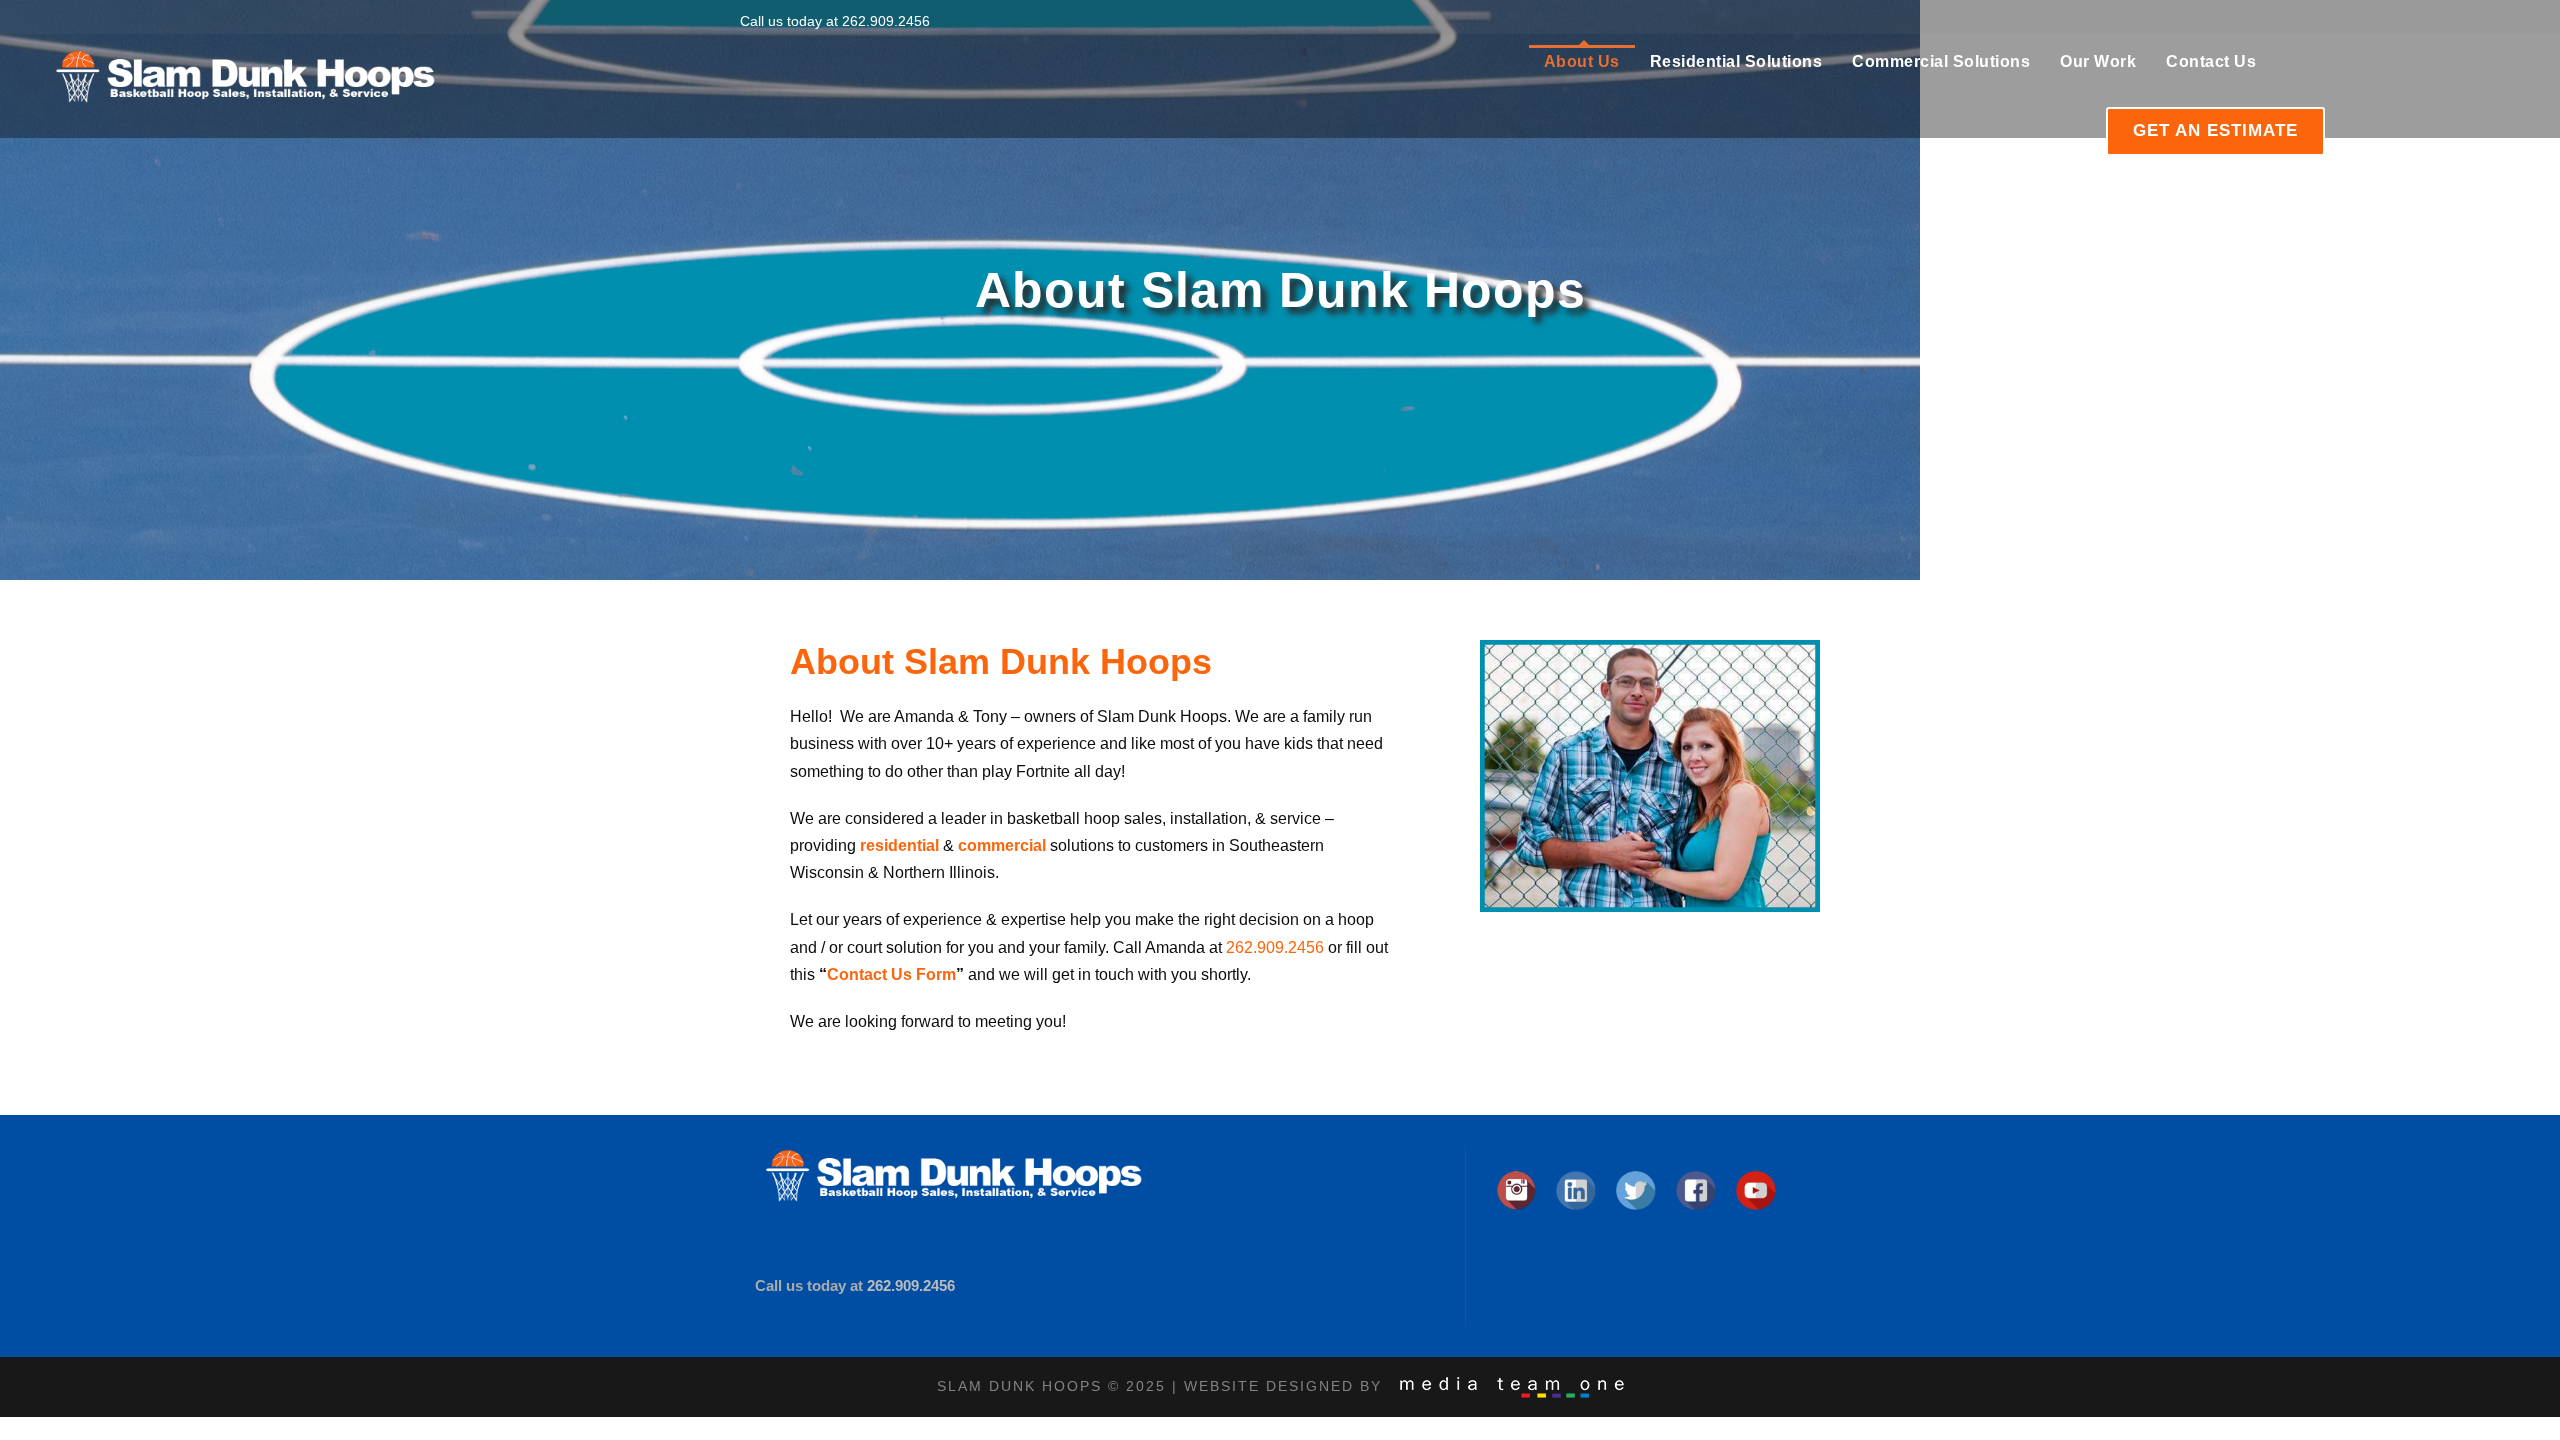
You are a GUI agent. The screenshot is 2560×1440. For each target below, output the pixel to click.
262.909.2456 (886, 21)
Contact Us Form (891, 974)
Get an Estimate (2215, 130)
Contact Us (2211, 61)
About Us (1582, 61)
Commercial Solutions (1941, 61)
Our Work (2098, 61)
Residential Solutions (1736, 61)
